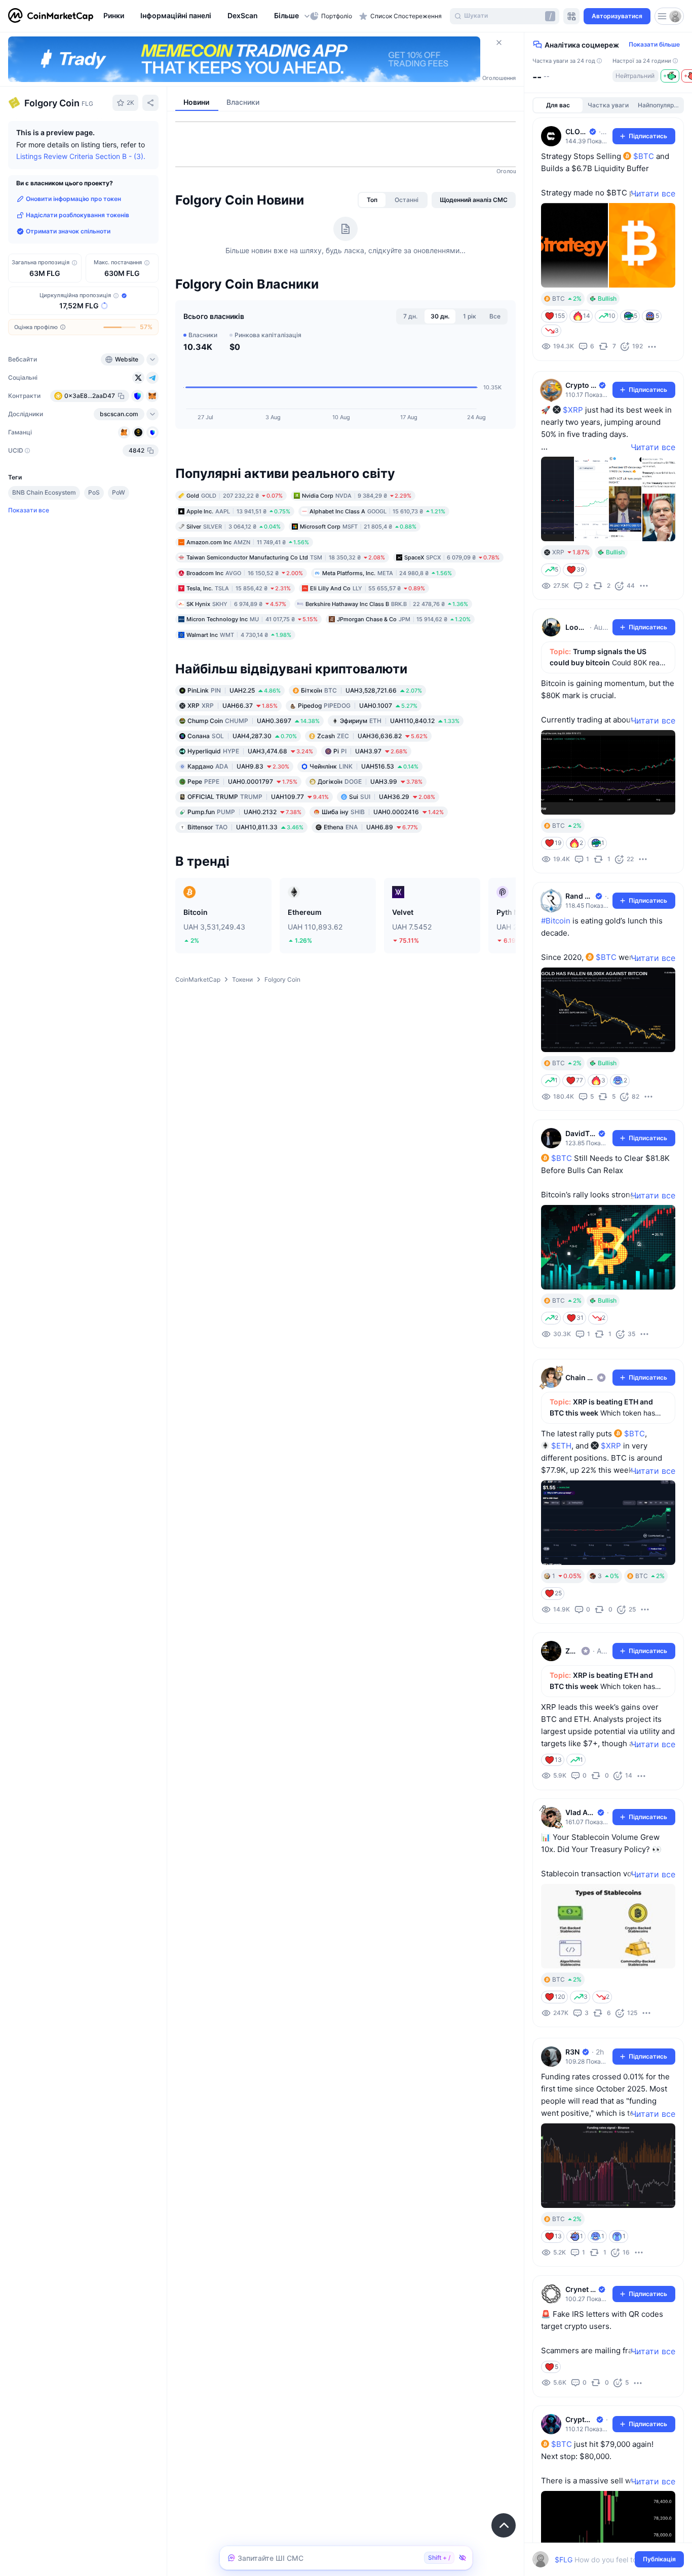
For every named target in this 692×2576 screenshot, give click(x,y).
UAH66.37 (233, 706)
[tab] (372, 200)
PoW (119, 492)
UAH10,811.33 (245, 827)
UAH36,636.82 (372, 736)
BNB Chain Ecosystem (44, 492)
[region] (204, 16)
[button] (293, 16)
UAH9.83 (238, 766)
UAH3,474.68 (250, 751)
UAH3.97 (370, 751)
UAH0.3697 (254, 721)
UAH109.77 (258, 797)
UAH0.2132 (244, 812)
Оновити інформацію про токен (73, 199)
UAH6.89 (371, 827)
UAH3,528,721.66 (361, 690)
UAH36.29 (392, 797)
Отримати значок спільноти (68, 231)
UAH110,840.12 (400, 721)
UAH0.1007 (358, 706)
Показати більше (654, 44)
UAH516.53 (364, 766)
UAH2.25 (234, 690)
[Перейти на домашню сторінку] (51, 16)
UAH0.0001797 (242, 781)
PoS (94, 492)
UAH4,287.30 (242, 736)
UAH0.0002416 (383, 812)
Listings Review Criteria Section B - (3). (81, 156)
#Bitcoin (556, 921)
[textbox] (601, 2560)
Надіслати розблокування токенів (78, 215)
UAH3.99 (370, 781)
